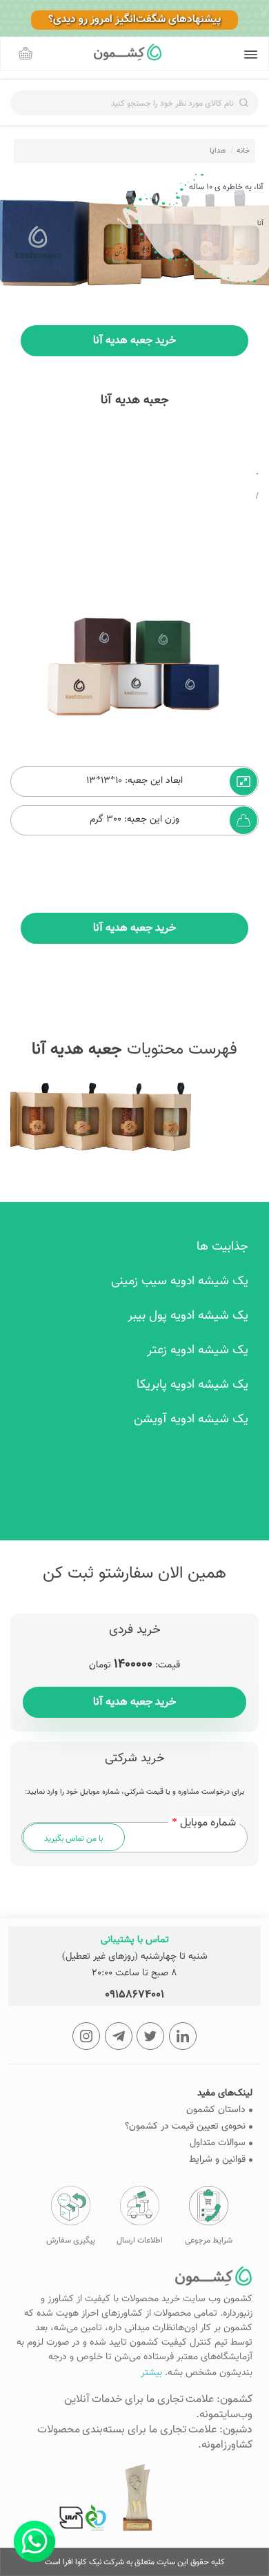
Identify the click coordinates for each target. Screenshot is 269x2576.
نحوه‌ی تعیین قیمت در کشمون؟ (185, 2127)
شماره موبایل (208, 1823)
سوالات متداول (218, 2143)
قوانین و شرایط (217, 2160)
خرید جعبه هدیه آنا (134, 1702)
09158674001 (134, 1995)
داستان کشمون (216, 2110)
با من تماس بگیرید (73, 1839)
